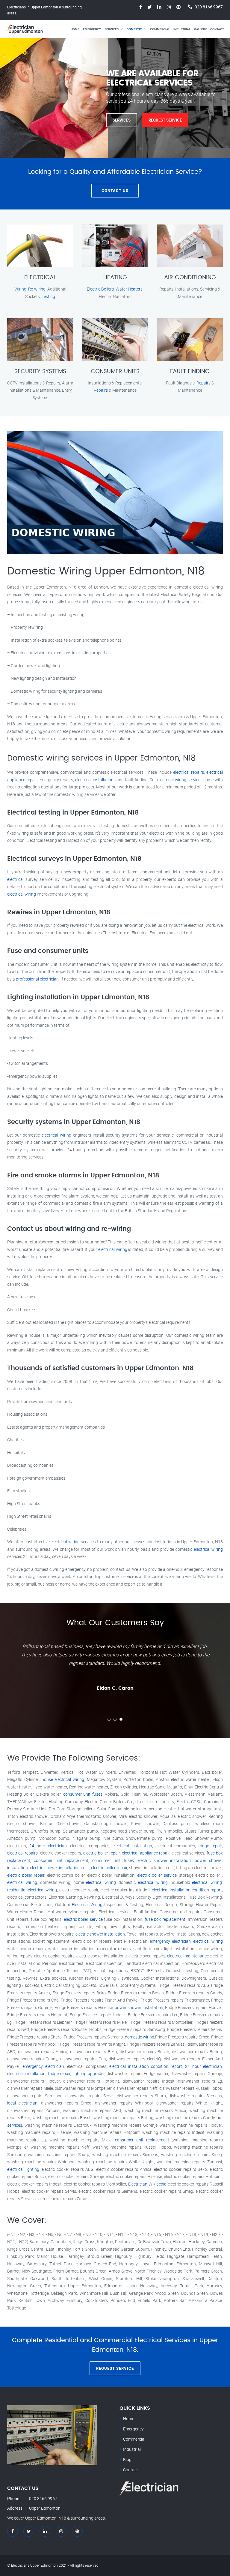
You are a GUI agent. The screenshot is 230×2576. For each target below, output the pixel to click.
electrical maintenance (188, 1956)
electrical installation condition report (187, 1890)
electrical (15, 879)
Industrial (182, 29)
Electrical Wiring (87, 1904)
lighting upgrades (89, 2073)
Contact (217, 29)
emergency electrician (170, 1941)
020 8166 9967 (209, 7)
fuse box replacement (165, 1919)
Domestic (134, 29)
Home (75, 29)
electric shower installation (164, 1860)
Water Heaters (129, 289)
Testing (48, 296)
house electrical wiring (63, 1779)
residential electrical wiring (32, 1890)
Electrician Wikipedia (147, 2184)
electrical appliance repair (146, 1853)
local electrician (22, 2103)
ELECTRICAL (40, 277)
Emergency (92, 29)
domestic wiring (140, 2037)
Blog (127, 2459)
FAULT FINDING (190, 371)
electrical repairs (189, 772)
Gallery (200, 29)
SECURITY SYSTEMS (40, 371)
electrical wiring (22, 894)
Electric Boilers (100, 289)
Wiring (20, 289)
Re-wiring (37, 289)
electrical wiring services (180, 780)
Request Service (165, 120)
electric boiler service (157, 1875)
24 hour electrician (48, 1846)
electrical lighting (23, 2169)
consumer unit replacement (61, 1860)
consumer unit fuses (83, 1794)
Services (112, 29)
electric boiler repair (102, 1853)
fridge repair (210, 1846)
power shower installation (139, 2007)
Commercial (160, 29)
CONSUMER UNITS (115, 371)
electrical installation (132, 1846)
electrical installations (95, 780)
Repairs (101, 390)
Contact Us (115, 191)
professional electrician (37, 979)
